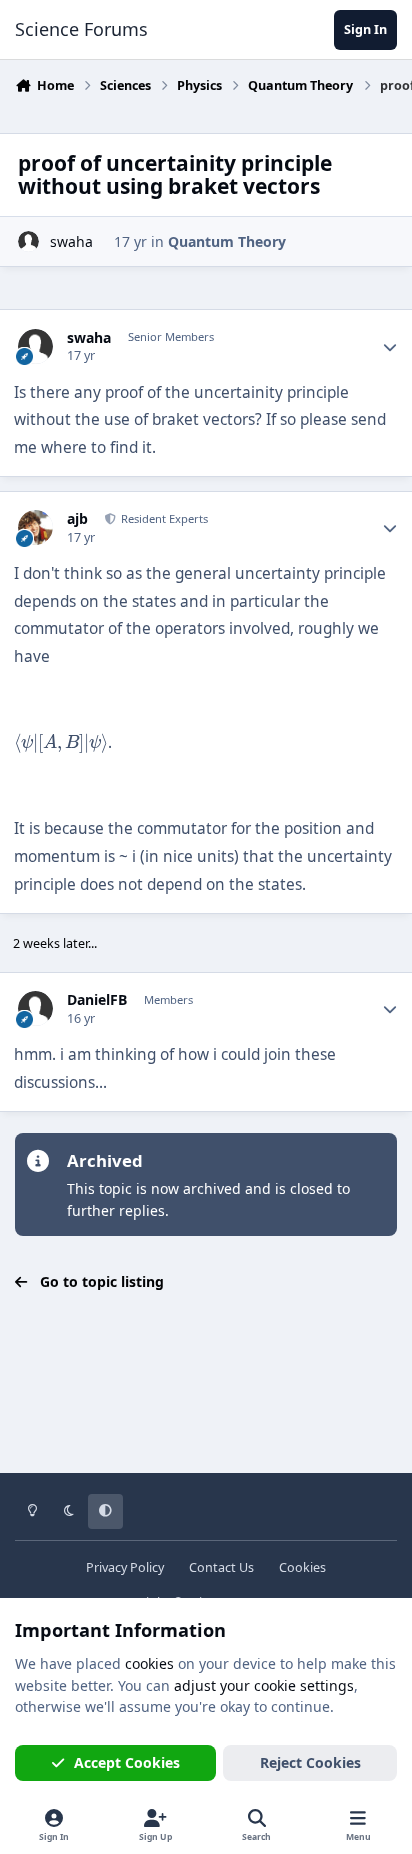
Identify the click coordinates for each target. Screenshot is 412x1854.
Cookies (302, 1567)
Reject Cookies (310, 1762)
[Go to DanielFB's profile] (35, 1008)
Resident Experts (163, 518)
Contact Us (221, 1567)
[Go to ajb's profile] (35, 527)
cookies (149, 1663)
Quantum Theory (227, 241)
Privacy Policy (125, 1567)
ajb (77, 519)
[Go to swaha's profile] (28, 241)
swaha (71, 241)
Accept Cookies (127, 1762)
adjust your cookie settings (264, 1685)
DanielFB (97, 1000)
